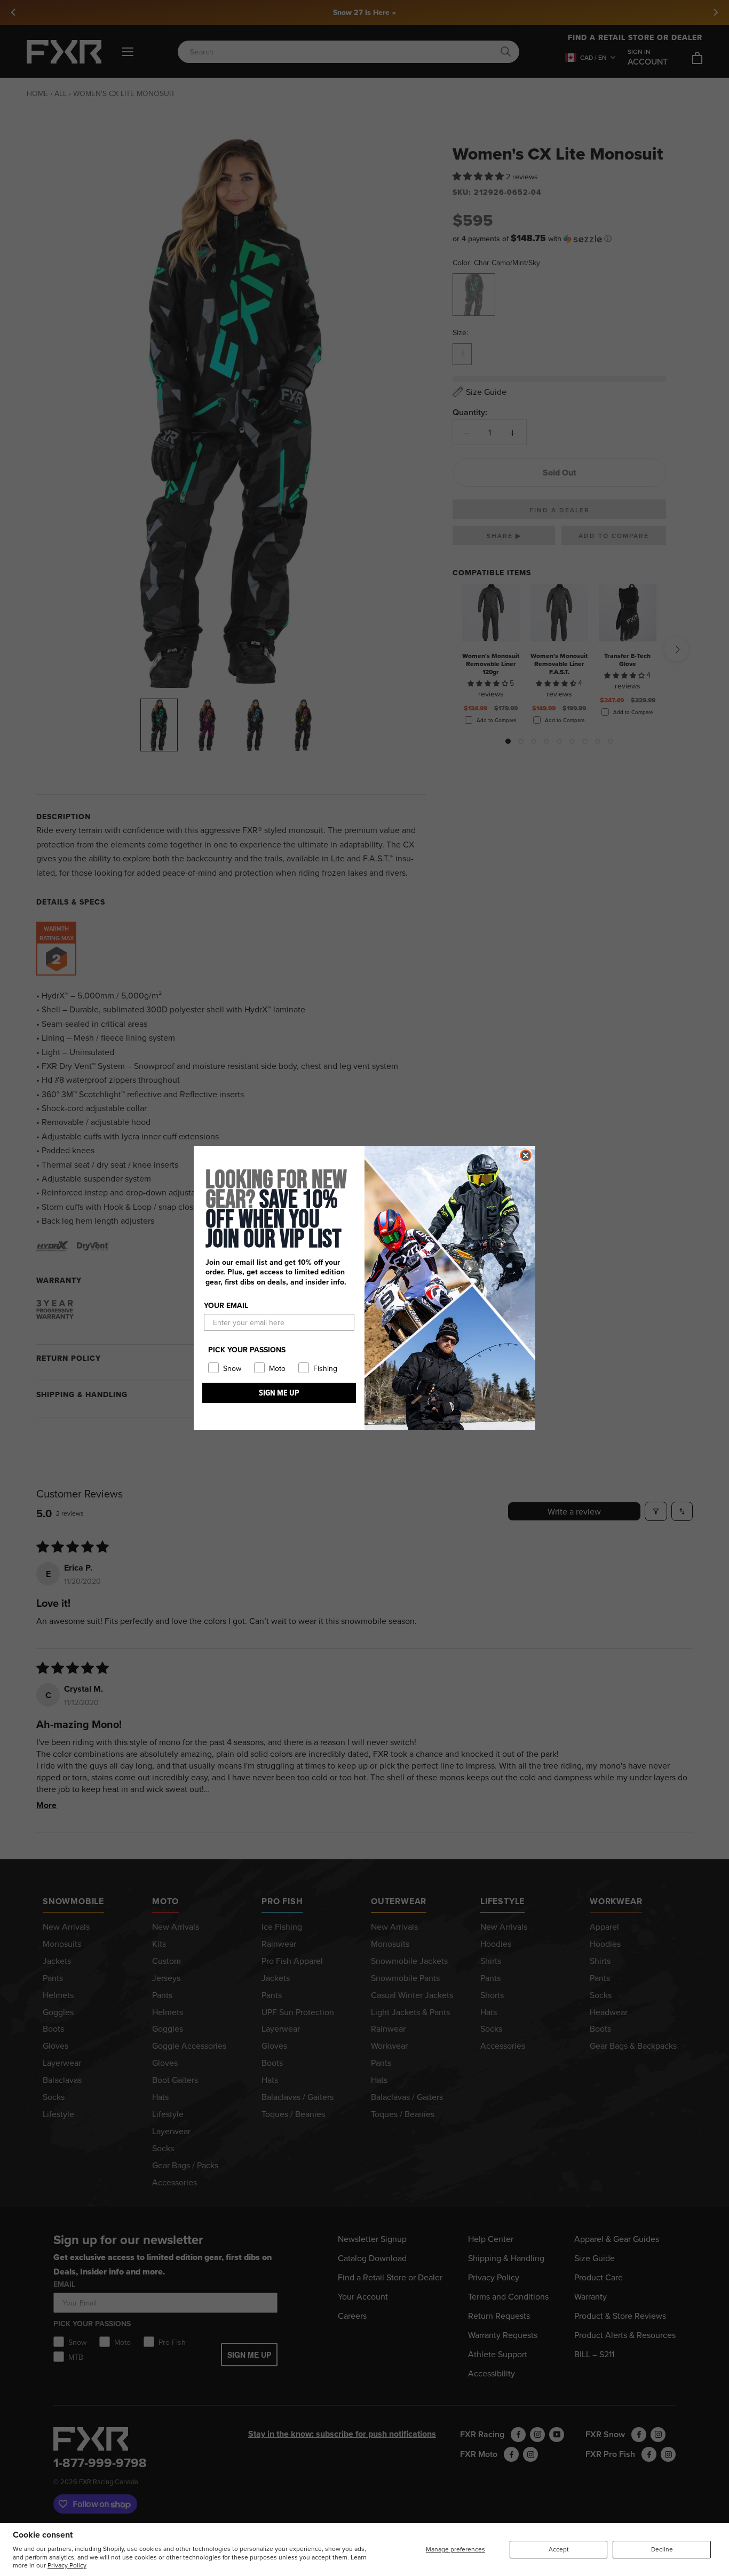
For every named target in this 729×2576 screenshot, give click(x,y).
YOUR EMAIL (226, 1305)
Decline (662, 2549)
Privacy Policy (67, 2565)
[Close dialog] (526, 1155)
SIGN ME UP (279, 1393)
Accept (559, 2549)
